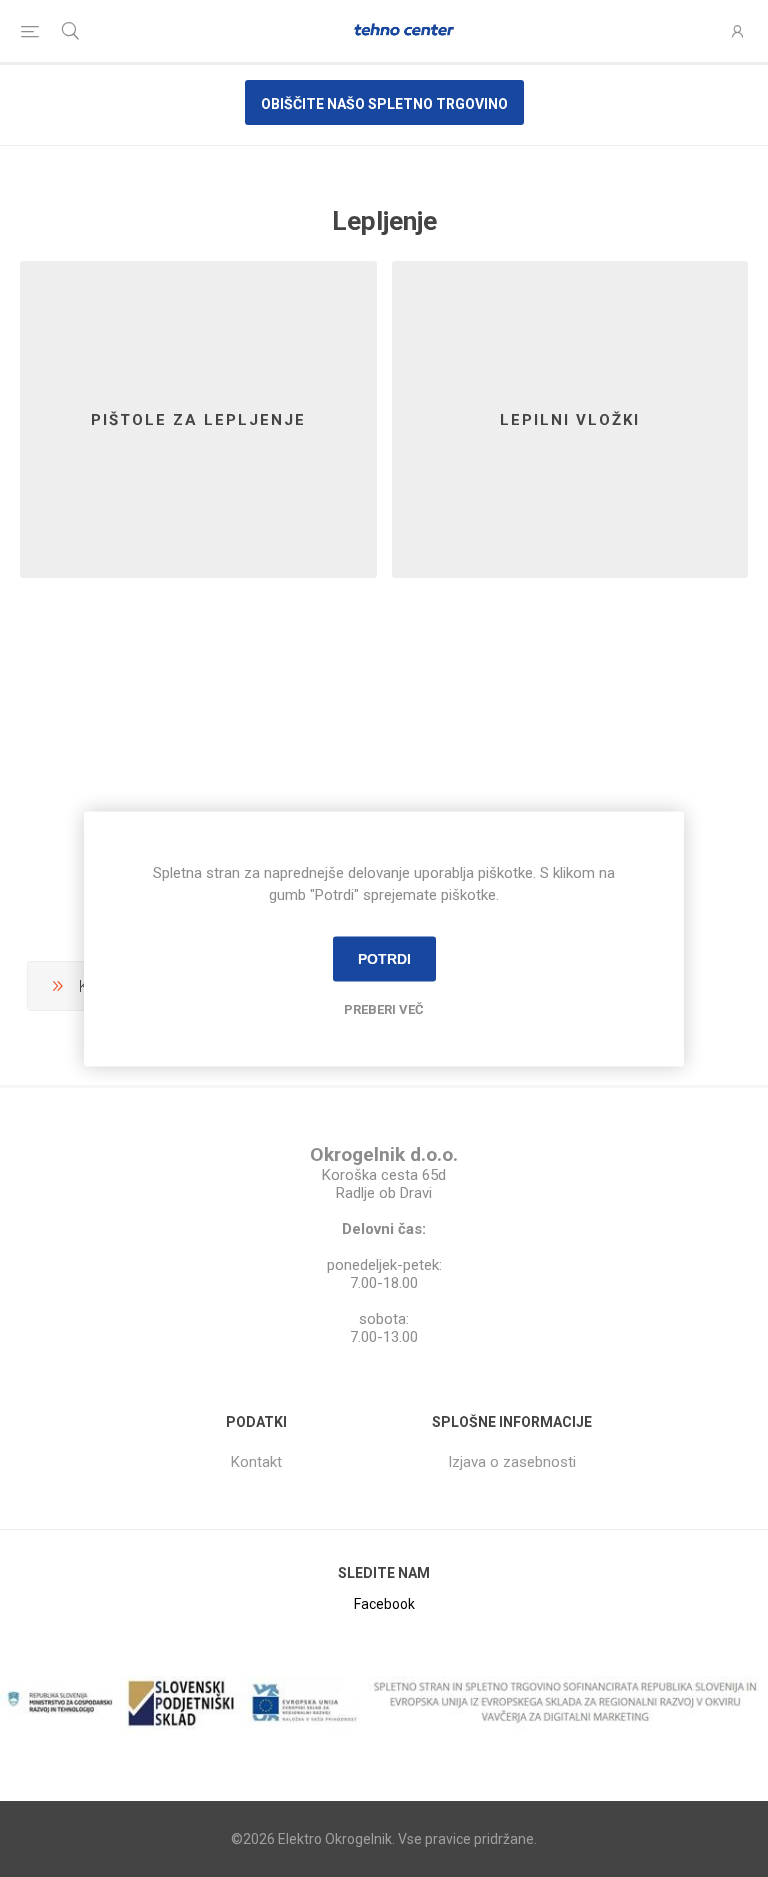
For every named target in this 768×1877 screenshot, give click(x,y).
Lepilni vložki (570, 420)
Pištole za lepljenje (198, 420)
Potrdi (384, 959)
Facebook (384, 1604)
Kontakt (256, 1462)
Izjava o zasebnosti (512, 1462)
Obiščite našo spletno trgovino (384, 104)
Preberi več (384, 1008)
